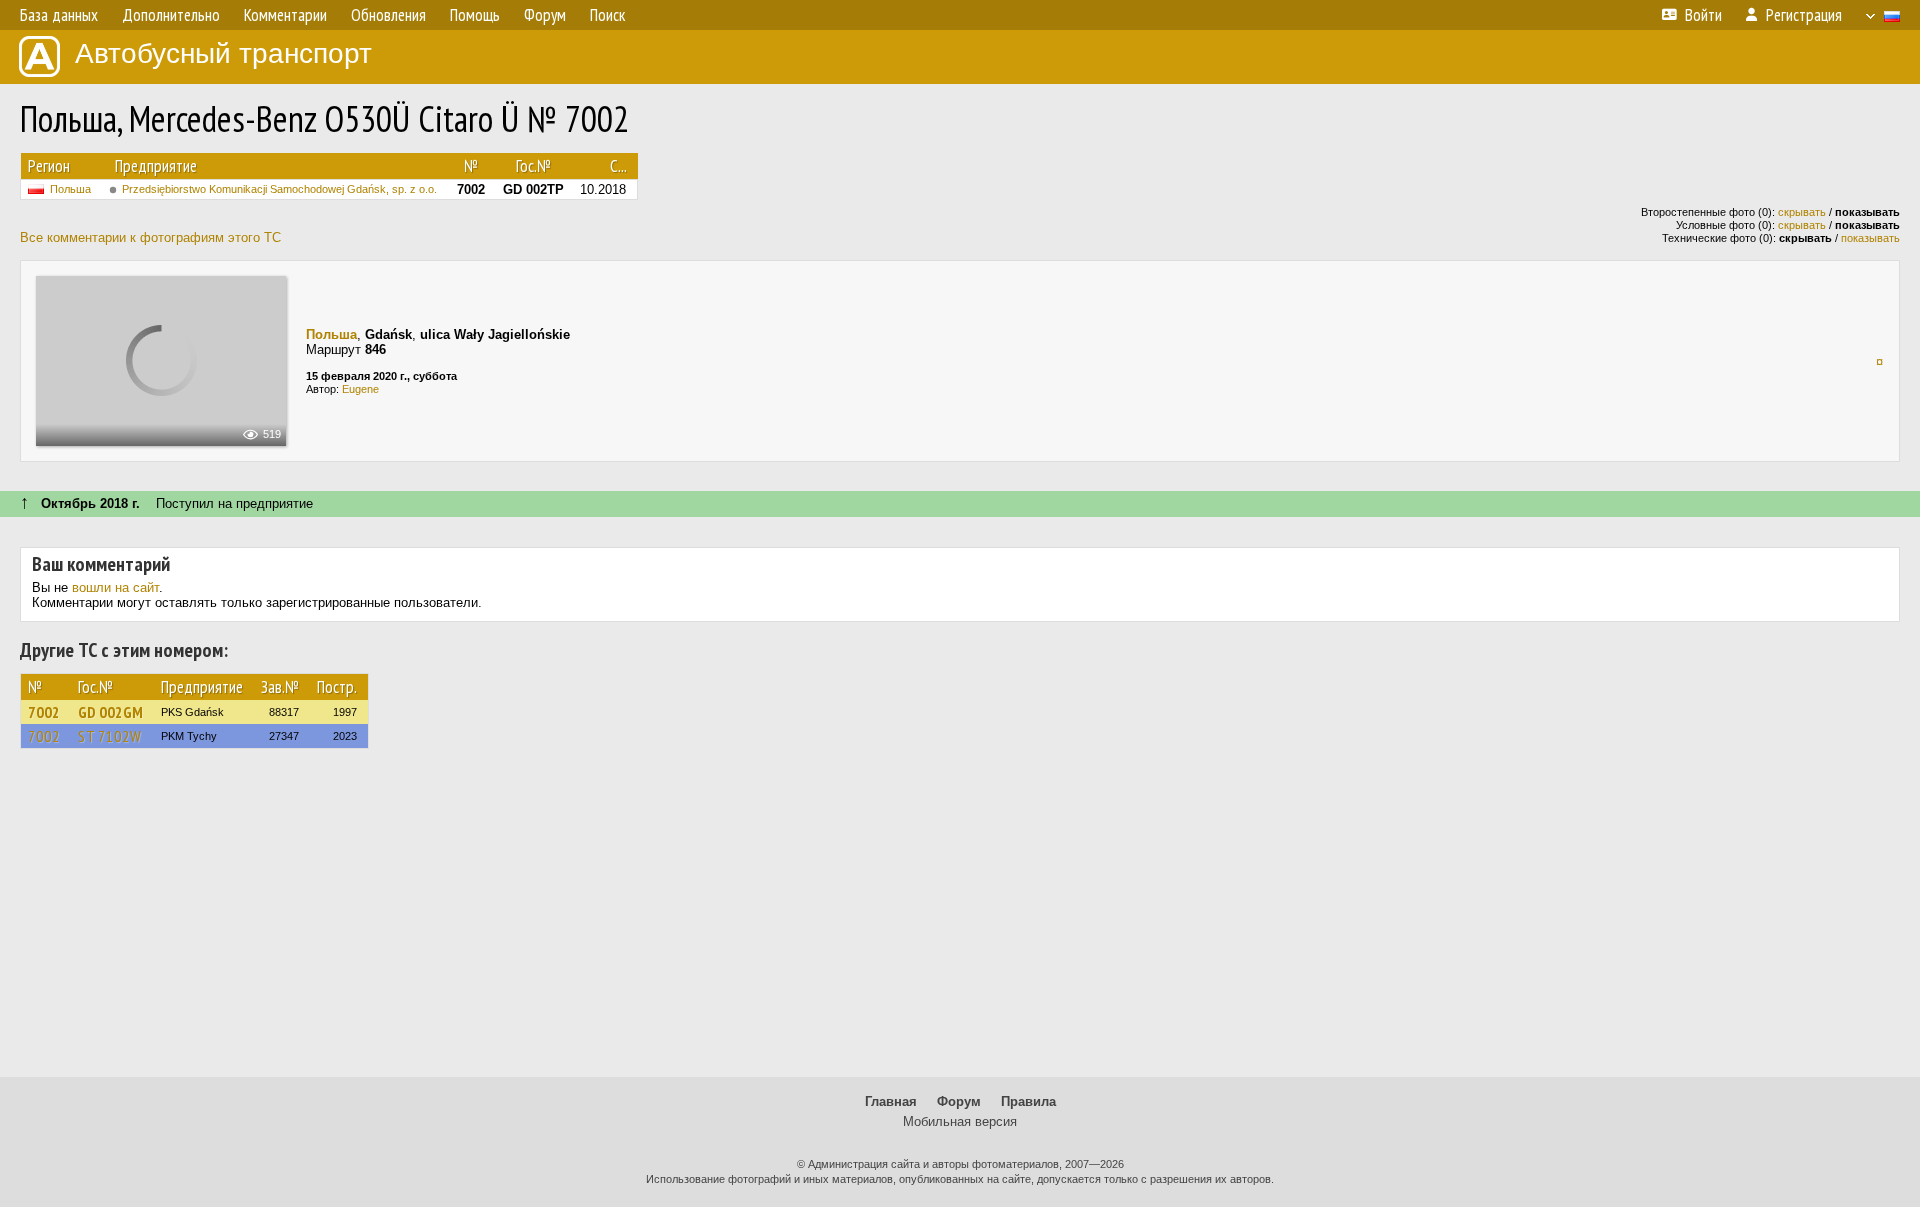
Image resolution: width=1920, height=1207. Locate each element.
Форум (959, 1101)
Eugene (360, 389)
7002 (44, 712)
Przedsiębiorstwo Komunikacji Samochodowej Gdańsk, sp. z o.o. (279, 189)
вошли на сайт (115, 587)
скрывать (1802, 212)
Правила (1028, 1101)
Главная (891, 1101)
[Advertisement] (960, 922)
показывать (1870, 238)
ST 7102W (110, 736)
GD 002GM (110, 712)
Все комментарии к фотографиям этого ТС (150, 237)
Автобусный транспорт (223, 53)
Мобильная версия (960, 1121)
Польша (70, 189)
